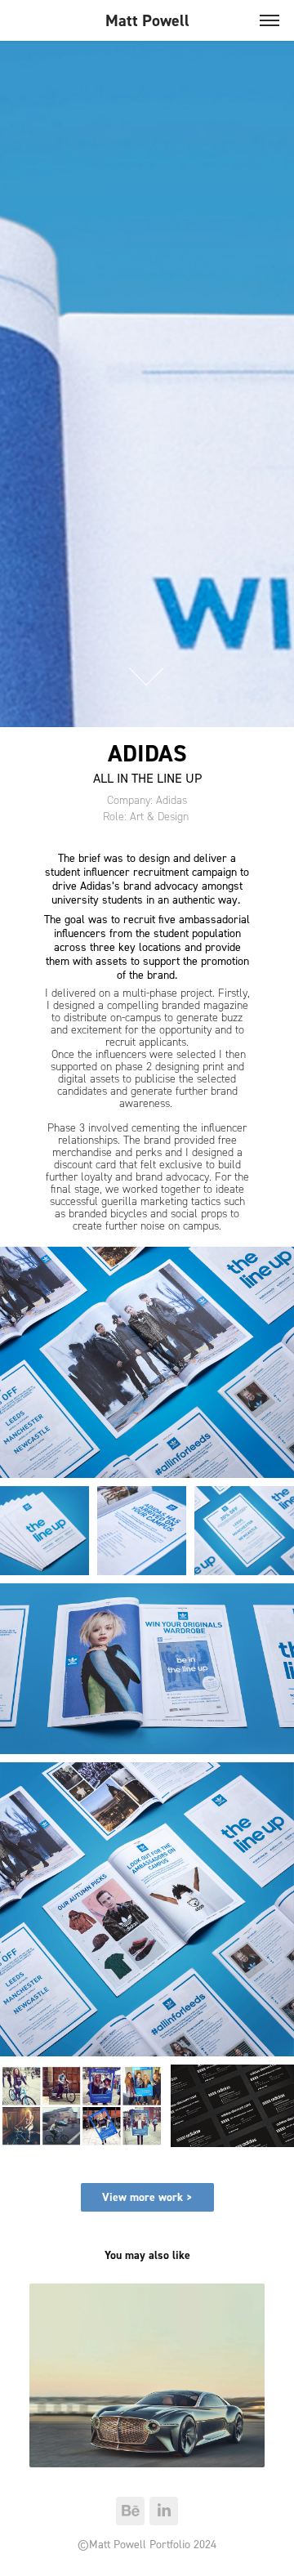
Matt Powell (147, 20)
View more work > (147, 2197)
